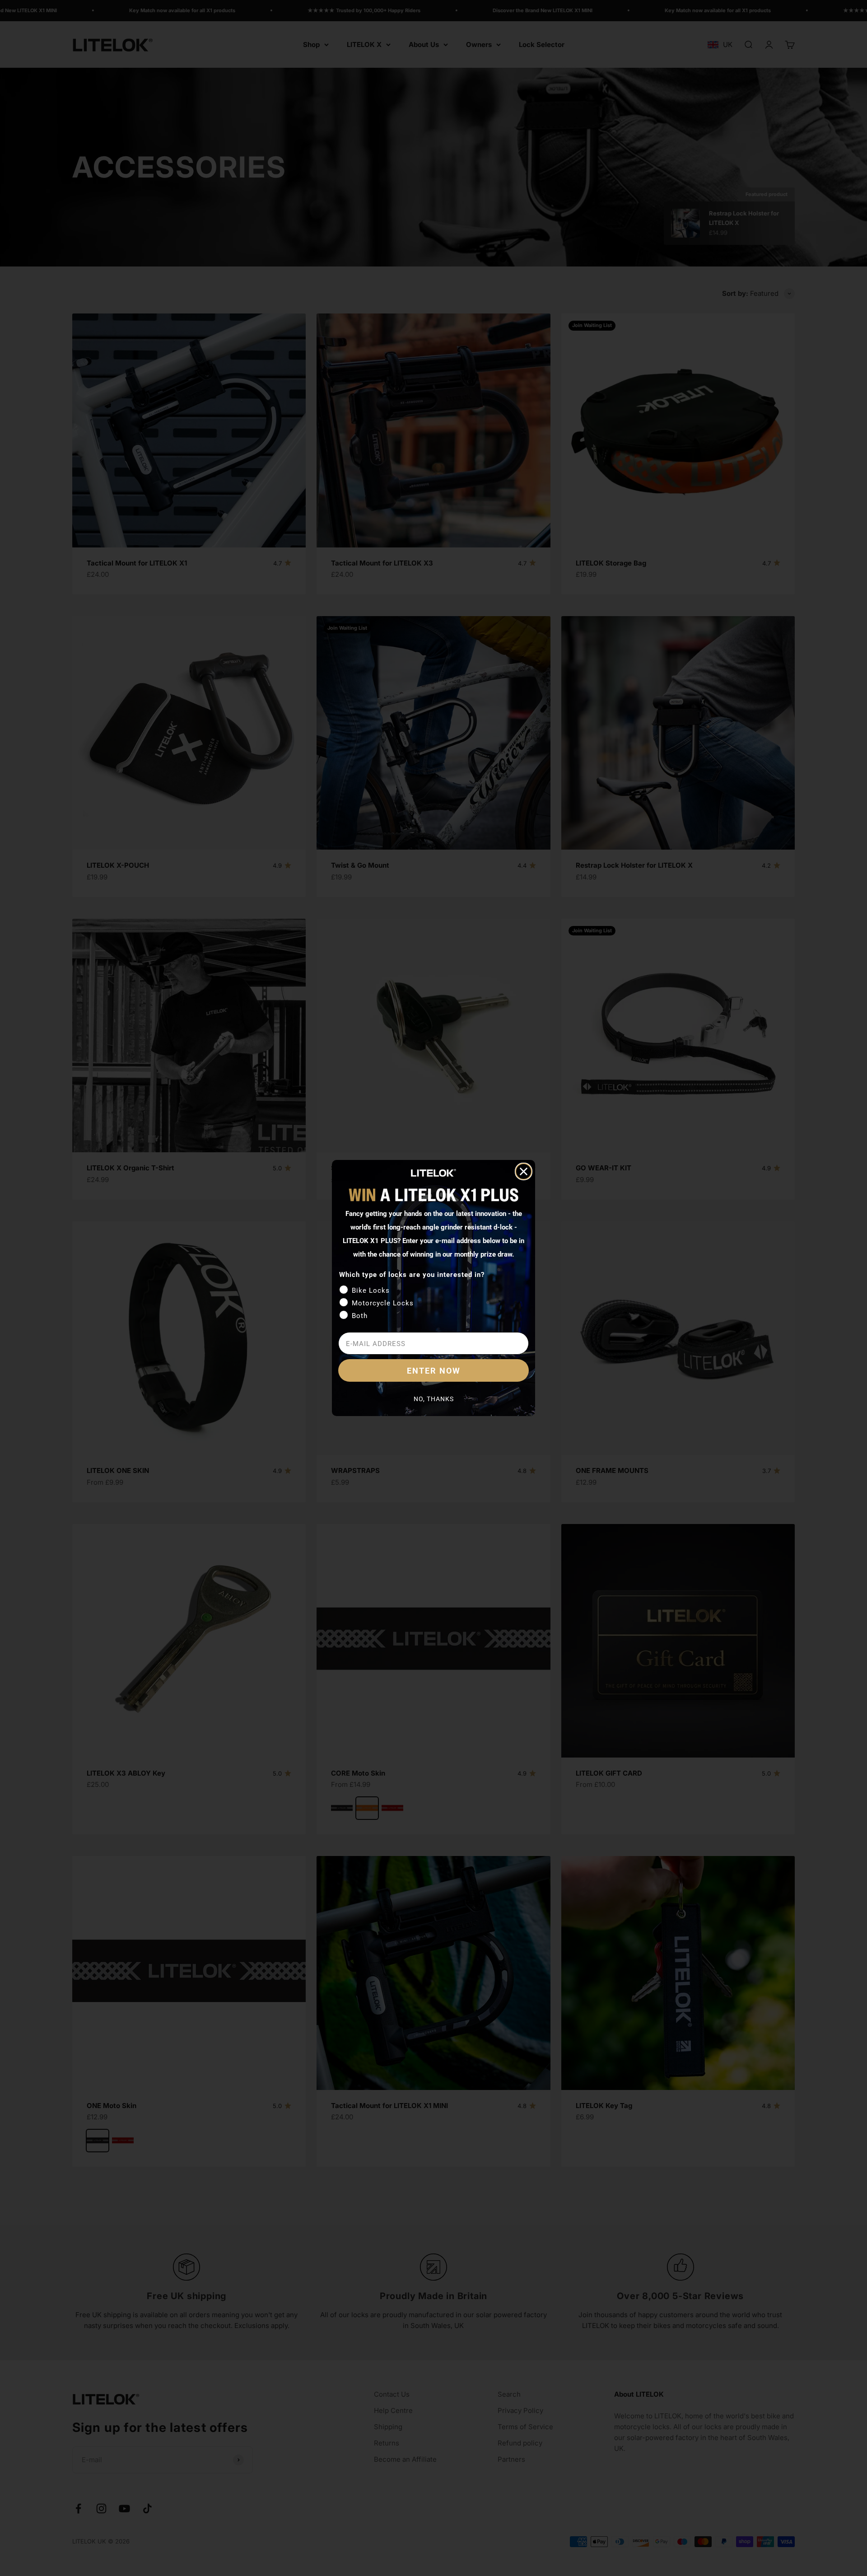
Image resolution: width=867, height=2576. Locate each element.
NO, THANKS (434, 1399)
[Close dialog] (524, 1171)
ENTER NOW (434, 1370)
